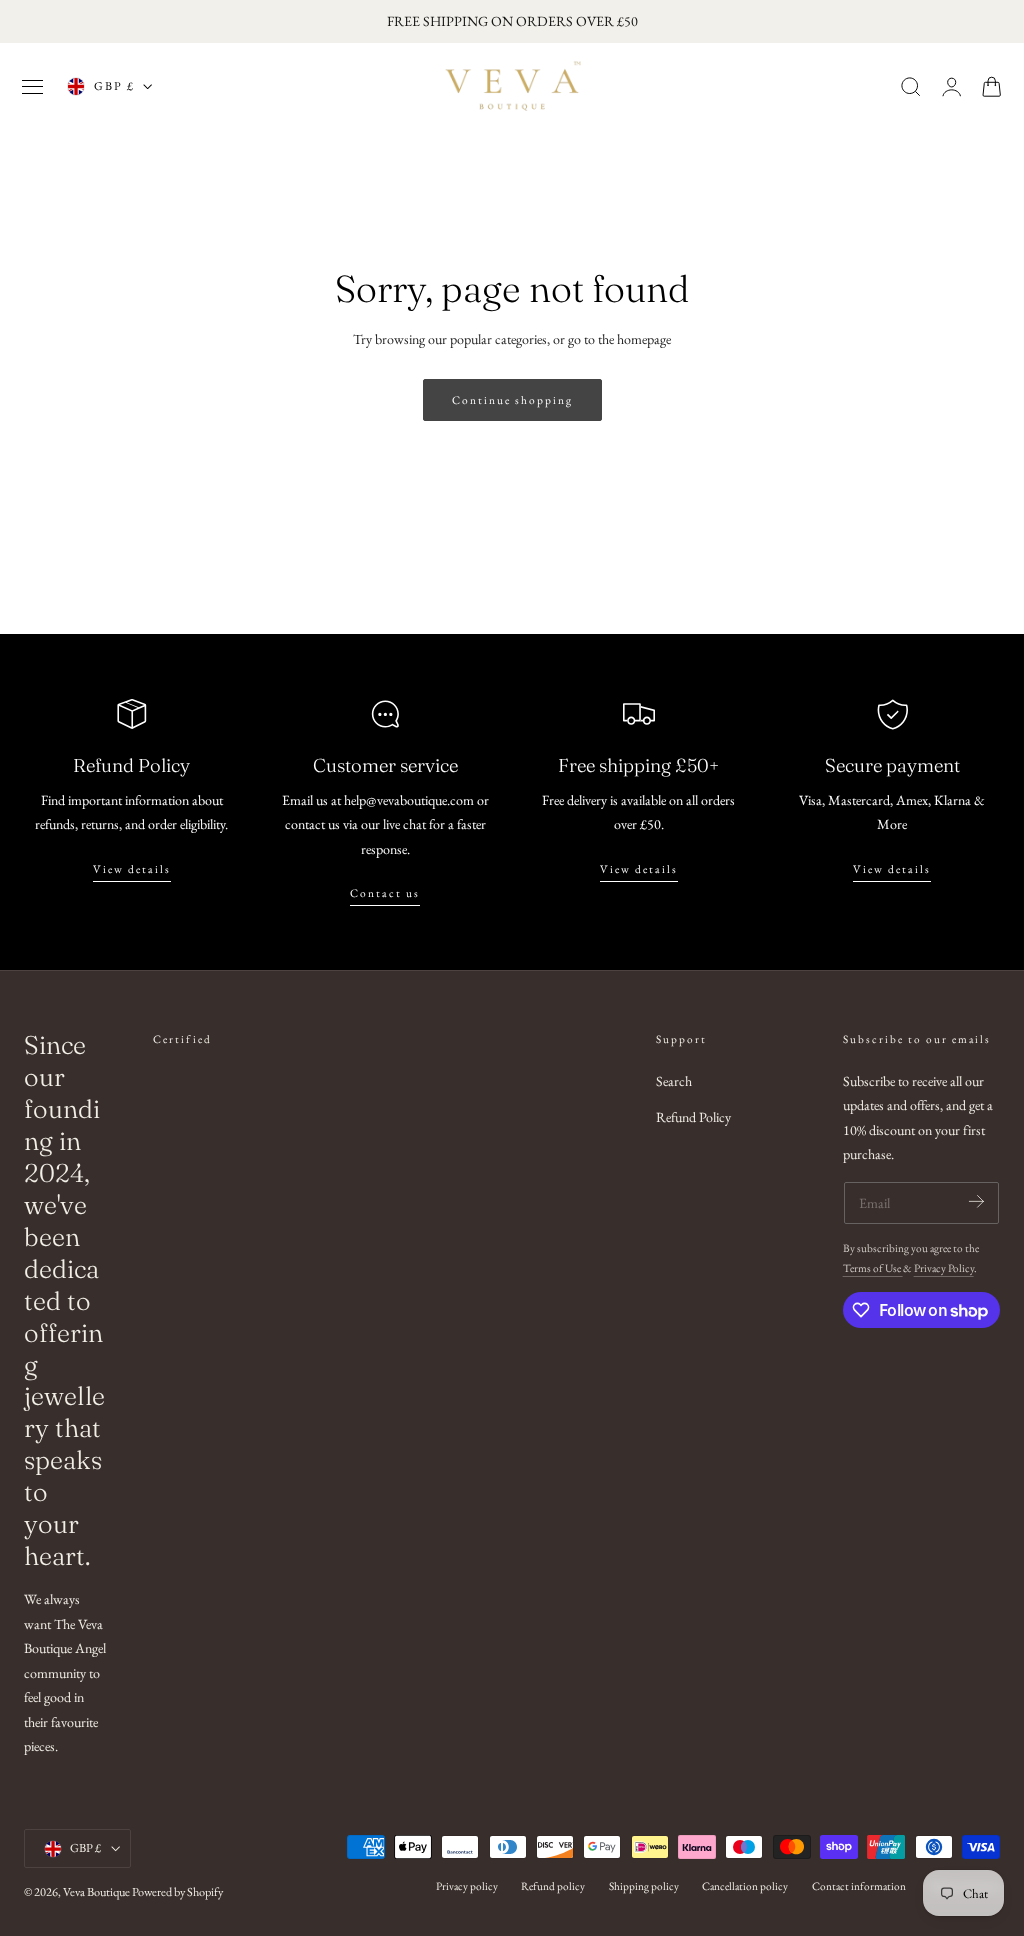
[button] (33, 87)
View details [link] (892, 869)
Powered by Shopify (177, 1892)
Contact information (859, 1886)
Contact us (385, 893)
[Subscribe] (976, 1201)
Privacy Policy (944, 1268)
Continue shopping (512, 400)
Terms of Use (873, 1268)
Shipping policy (644, 1886)
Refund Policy (693, 1117)
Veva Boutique (96, 1892)
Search (674, 1081)
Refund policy (553, 1886)
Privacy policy (467, 1886)
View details (132, 869)
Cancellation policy (745, 1886)
